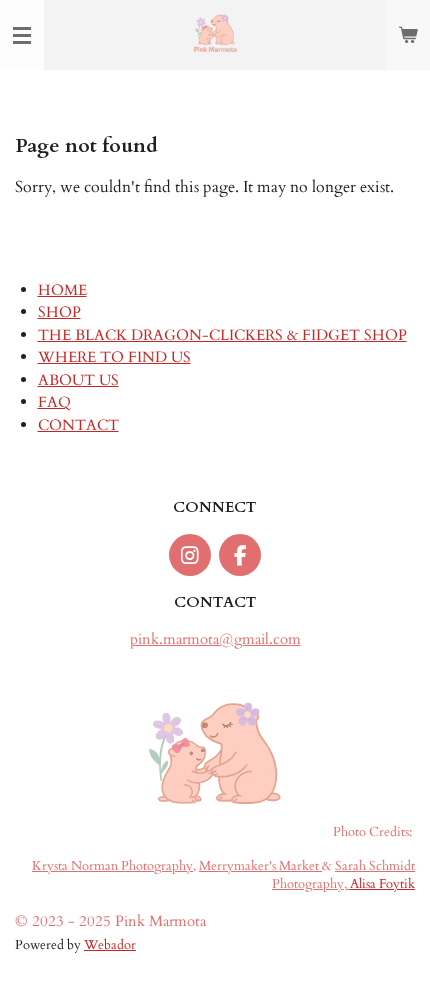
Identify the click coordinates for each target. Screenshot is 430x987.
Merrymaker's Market (260, 866)
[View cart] (408, 35)
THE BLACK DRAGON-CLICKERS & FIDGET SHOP (222, 335)
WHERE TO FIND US (114, 357)
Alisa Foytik (382, 884)
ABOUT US (78, 380)
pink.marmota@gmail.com (215, 639)
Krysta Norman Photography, (114, 866)
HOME (62, 290)
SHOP (59, 312)
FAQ (54, 402)
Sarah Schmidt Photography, (343, 876)
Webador (110, 945)
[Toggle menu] (22, 35)
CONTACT (78, 425)
